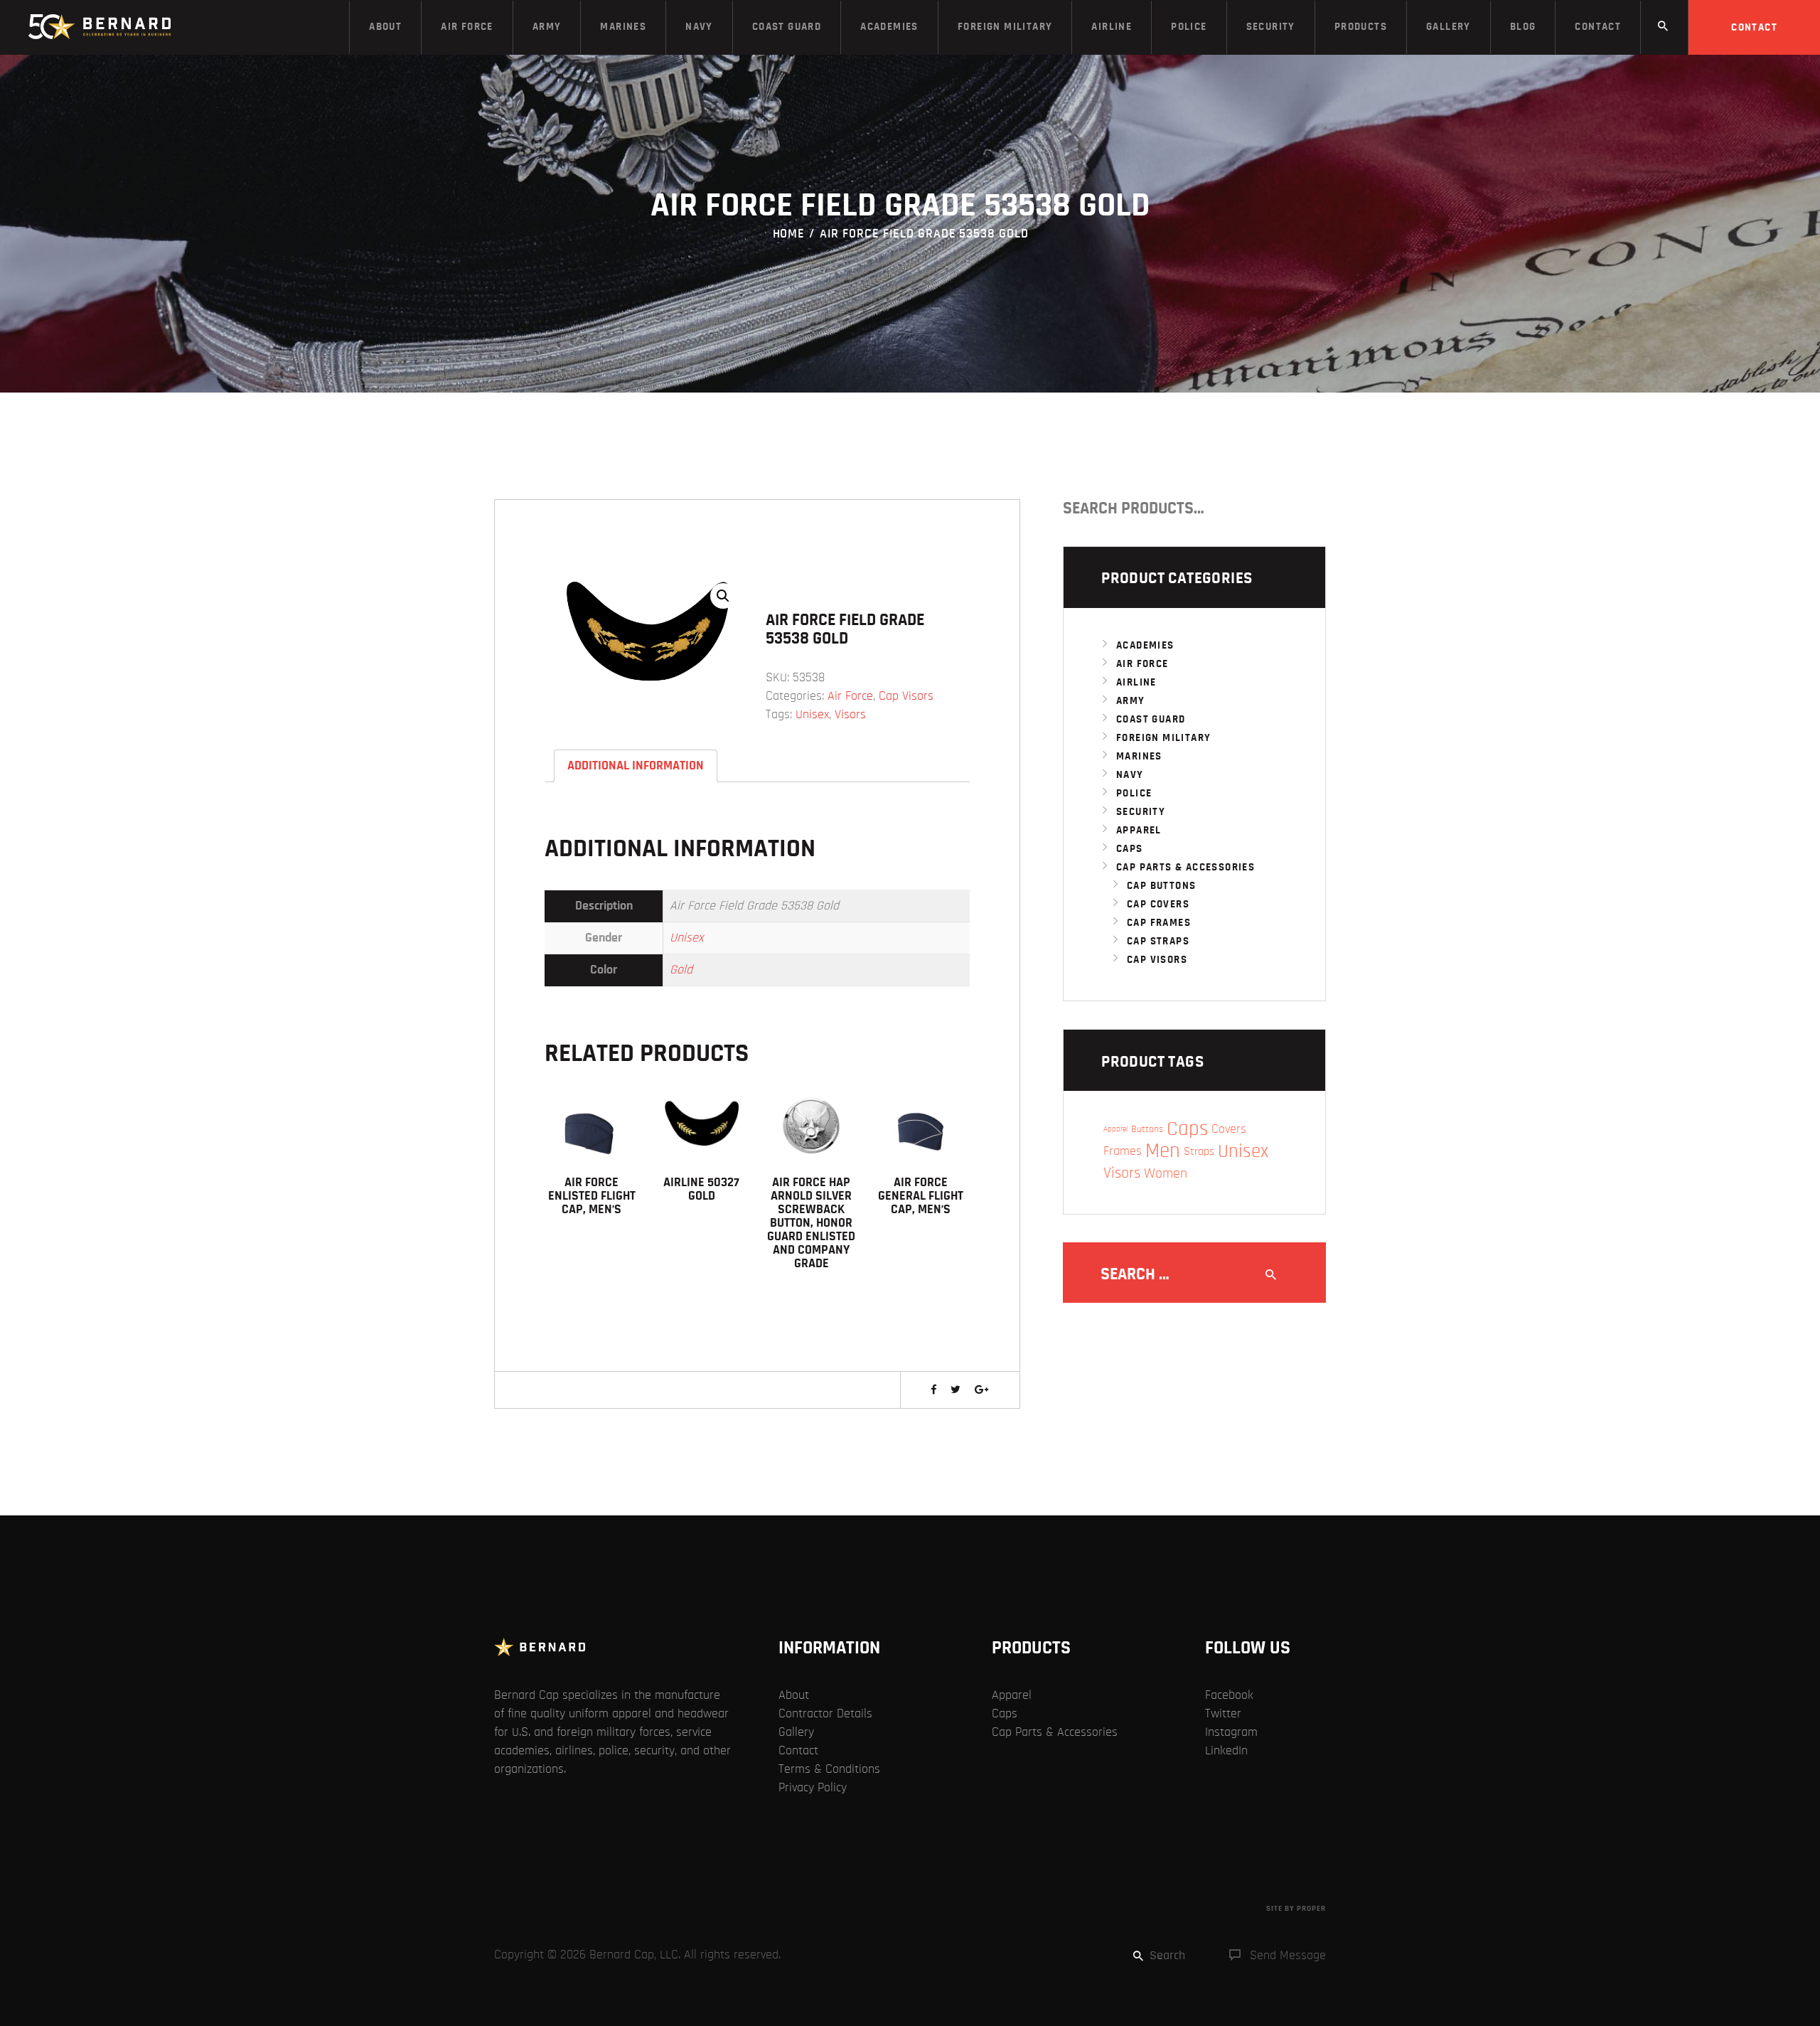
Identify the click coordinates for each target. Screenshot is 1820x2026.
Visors (850, 715)
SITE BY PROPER (1296, 1908)
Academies (1145, 645)
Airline (1136, 682)
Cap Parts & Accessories (1185, 867)
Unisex (812, 715)
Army (1131, 701)
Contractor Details (825, 1714)
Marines (1139, 756)
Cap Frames (1159, 923)
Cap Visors (906, 696)
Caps (1130, 849)
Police (1134, 793)
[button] (723, 596)
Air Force (850, 696)
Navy (1130, 775)
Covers (1229, 1129)
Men (1163, 1151)
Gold (681, 970)
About (794, 1695)
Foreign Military (1163, 738)
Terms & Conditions (829, 1769)
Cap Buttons (1161, 886)
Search (1310, 508)
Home (789, 234)
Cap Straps (1158, 941)
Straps (1199, 1151)
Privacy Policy (813, 1788)
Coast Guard (1151, 719)
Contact (798, 1751)
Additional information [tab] (636, 766)
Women (1166, 1173)
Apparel (1139, 830)
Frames (1123, 1151)
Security (1141, 812)
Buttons (1147, 1129)
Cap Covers (1158, 904)
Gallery (796, 1732)
